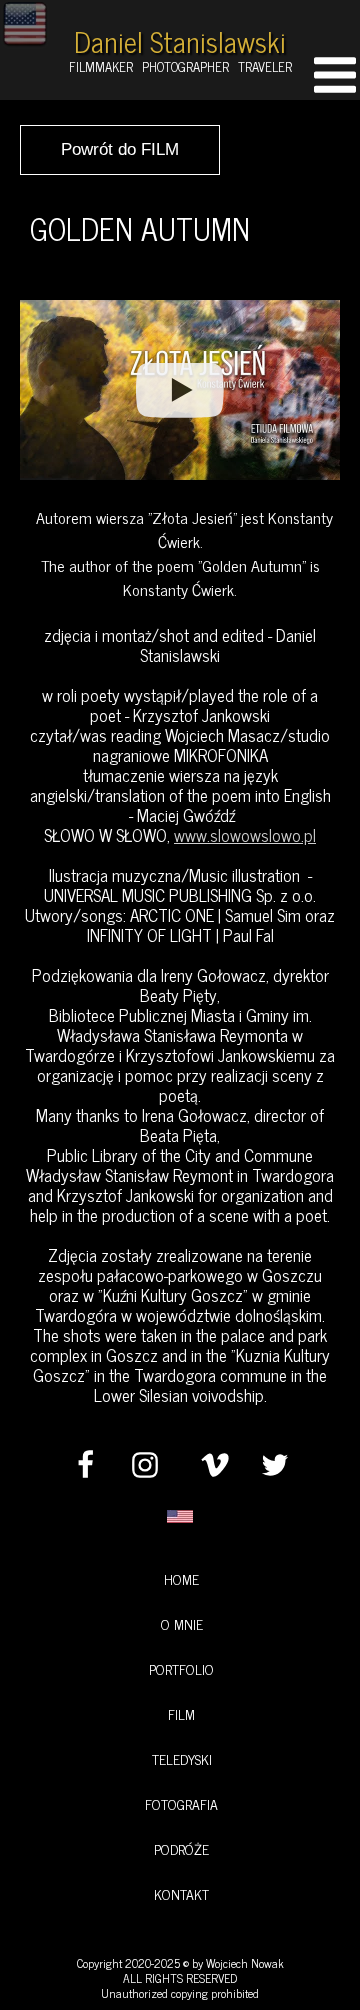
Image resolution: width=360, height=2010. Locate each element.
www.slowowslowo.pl (245, 835)
